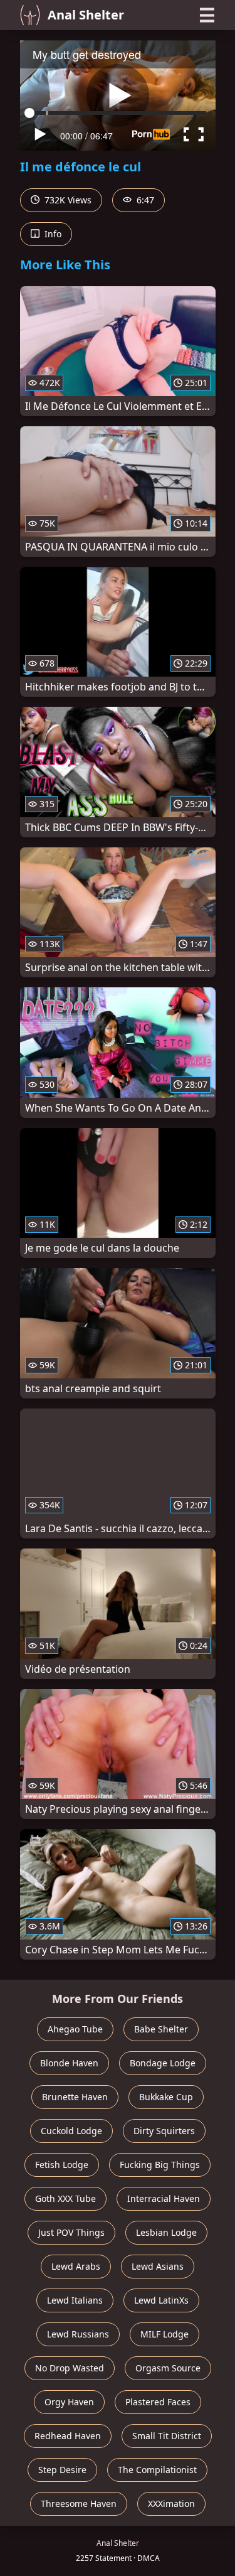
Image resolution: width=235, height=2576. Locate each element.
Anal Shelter (86, 15)
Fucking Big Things (160, 2165)
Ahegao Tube (75, 2029)
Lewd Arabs (76, 2266)
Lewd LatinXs (161, 2300)
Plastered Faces (158, 2402)
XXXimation (171, 2504)
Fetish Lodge (62, 2165)
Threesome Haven (79, 2504)
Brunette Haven (75, 2097)
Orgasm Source (168, 2368)
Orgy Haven (69, 2402)
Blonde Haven (69, 2063)
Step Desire (62, 2470)
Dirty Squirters (164, 2131)
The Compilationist (157, 2470)
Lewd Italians (75, 2300)
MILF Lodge (164, 2334)
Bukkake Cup (166, 2097)
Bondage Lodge (163, 2063)
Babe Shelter (161, 2029)
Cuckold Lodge (71, 2131)
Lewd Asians (158, 2266)
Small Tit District (167, 2436)
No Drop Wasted (70, 2368)
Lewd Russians (78, 2334)
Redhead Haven (68, 2436)
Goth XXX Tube (65, 2198)
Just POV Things (71, 2232)
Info (52, 234)
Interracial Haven (164, 2198)
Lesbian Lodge (166, 2232)
